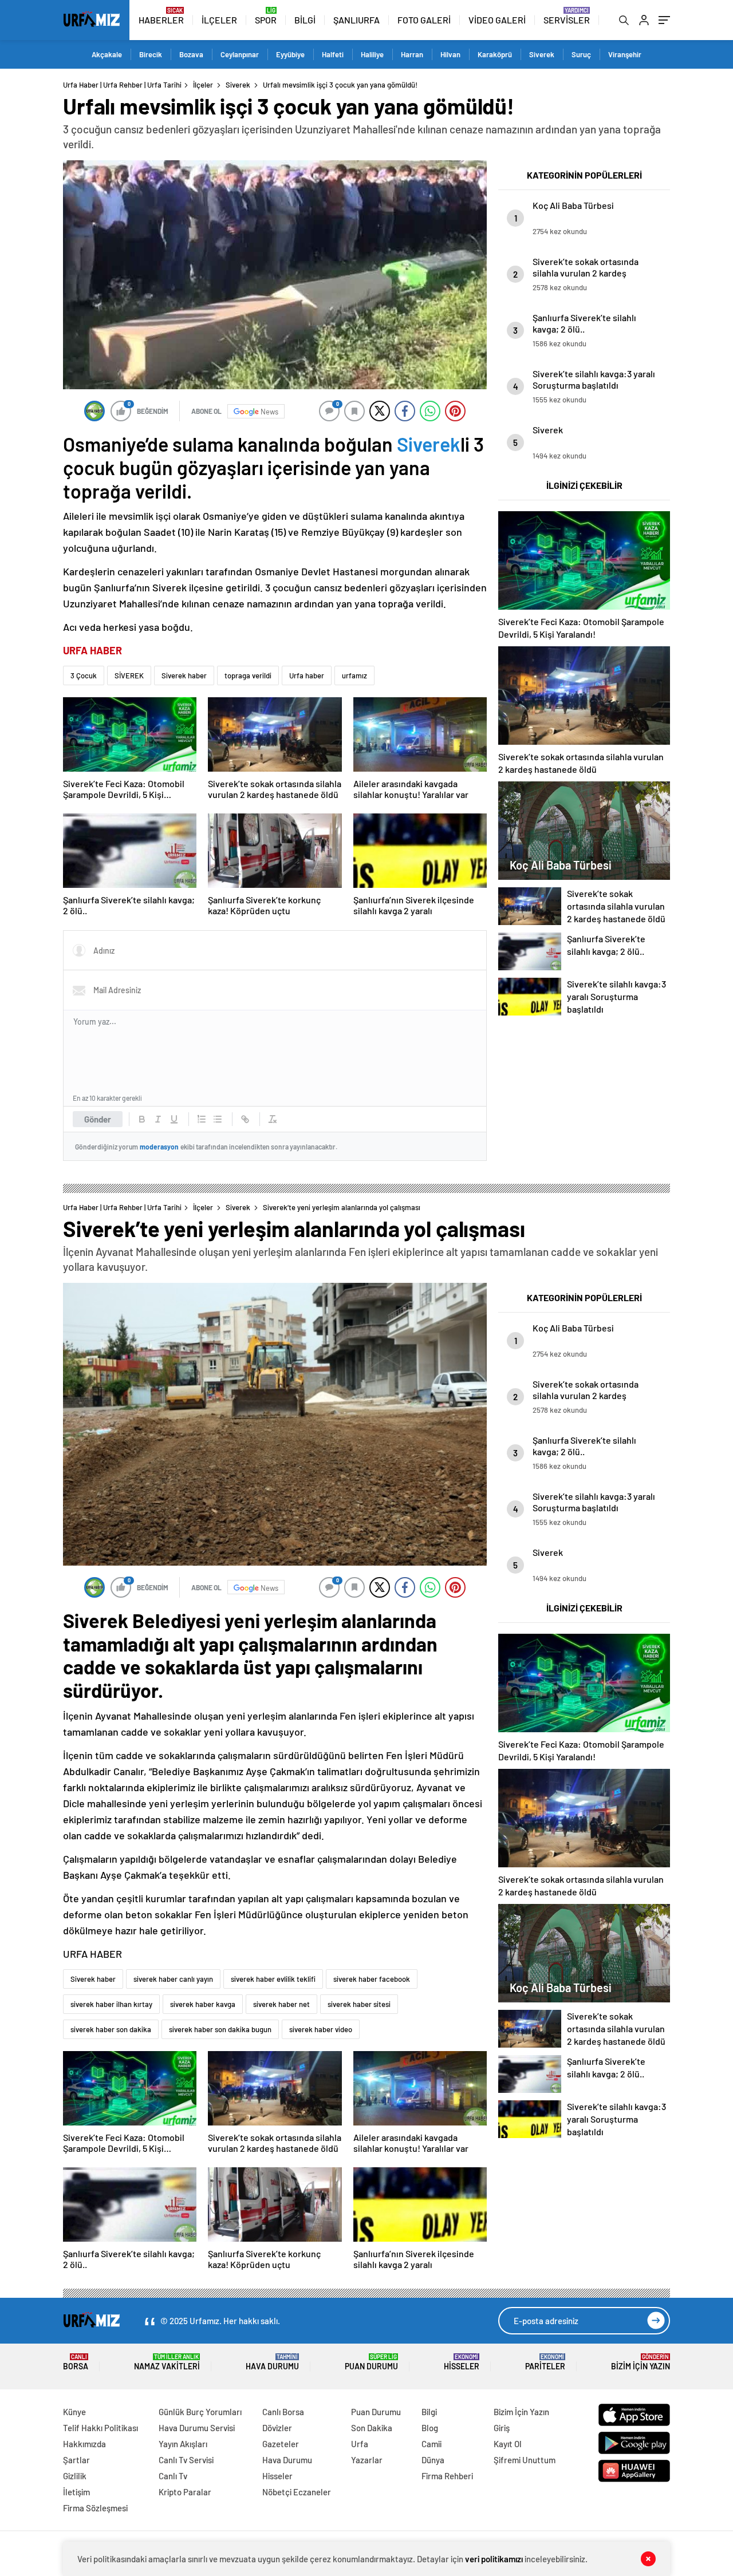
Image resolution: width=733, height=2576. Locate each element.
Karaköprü (495, 54)
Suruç (581, 54)
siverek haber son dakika (111, 2029)
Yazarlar (367, 2460)
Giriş (502, 2428)
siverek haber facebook (372, 1979)
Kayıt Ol (508, 2444)
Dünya (433, 2460)
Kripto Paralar (185, 2492)
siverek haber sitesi (359, 2004)
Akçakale (107, 54)
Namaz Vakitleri (167, 2362)
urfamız (354, 675)
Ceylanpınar (240, 54)
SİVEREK (129, 675)
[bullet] (218, 1119)
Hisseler (462, 2362)
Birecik (151, 54)
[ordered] (202, 1119)
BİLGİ (305, 20)
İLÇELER (219, 20)
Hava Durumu (272, 2362)
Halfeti (333, 54)
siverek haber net (281, 2004)
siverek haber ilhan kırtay (111, 2004)
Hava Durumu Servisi (197, 2428)
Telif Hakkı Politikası (101, 2428)
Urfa (360, 2444)
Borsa (76, 2362)
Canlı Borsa (283, 2412)
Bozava (191, 54)
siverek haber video (321, 2029)
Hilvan (450, 54)
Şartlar (76, 2460)
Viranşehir (625, 54)
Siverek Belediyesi (142, 1620)
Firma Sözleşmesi (95, 2508)
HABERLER (161, 20)
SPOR (266, 20)
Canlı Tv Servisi (186, 2460)
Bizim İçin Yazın (641, 2362)
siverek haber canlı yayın (173, 1979)
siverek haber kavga (203, 2004)
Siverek (542, 54)
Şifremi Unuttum (525, 2460)
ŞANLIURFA (356, 20)
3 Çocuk (84, 675)
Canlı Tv (173, 2476)
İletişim (76, 2492)
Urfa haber (307, 675)
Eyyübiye (290, 54)
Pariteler (545, 2362)
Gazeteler (281, 2444)
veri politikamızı (495, 2559)
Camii (431, 2444)
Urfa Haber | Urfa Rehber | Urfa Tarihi (122, 85)
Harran (412, 54)
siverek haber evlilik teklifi (273, 1979)
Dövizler (277, 2428)
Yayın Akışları (183, 2444)
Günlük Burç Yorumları (200, 2412)
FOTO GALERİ (424, 20)
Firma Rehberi (447, 2476)
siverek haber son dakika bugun (220, 2029)
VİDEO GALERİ (497, 20)
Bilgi (429, 2412)
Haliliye (372, 54)
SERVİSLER (567, 20)
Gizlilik (75, 2476)
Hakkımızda (84, 2444)
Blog (430, 2428)
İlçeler (203, 85)
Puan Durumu (371, 2362)
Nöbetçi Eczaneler (297, 2492)
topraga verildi (248, 675)
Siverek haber (184, 675)
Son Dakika (372, 2428)
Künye (74, 2412)
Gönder (98, 1119)
